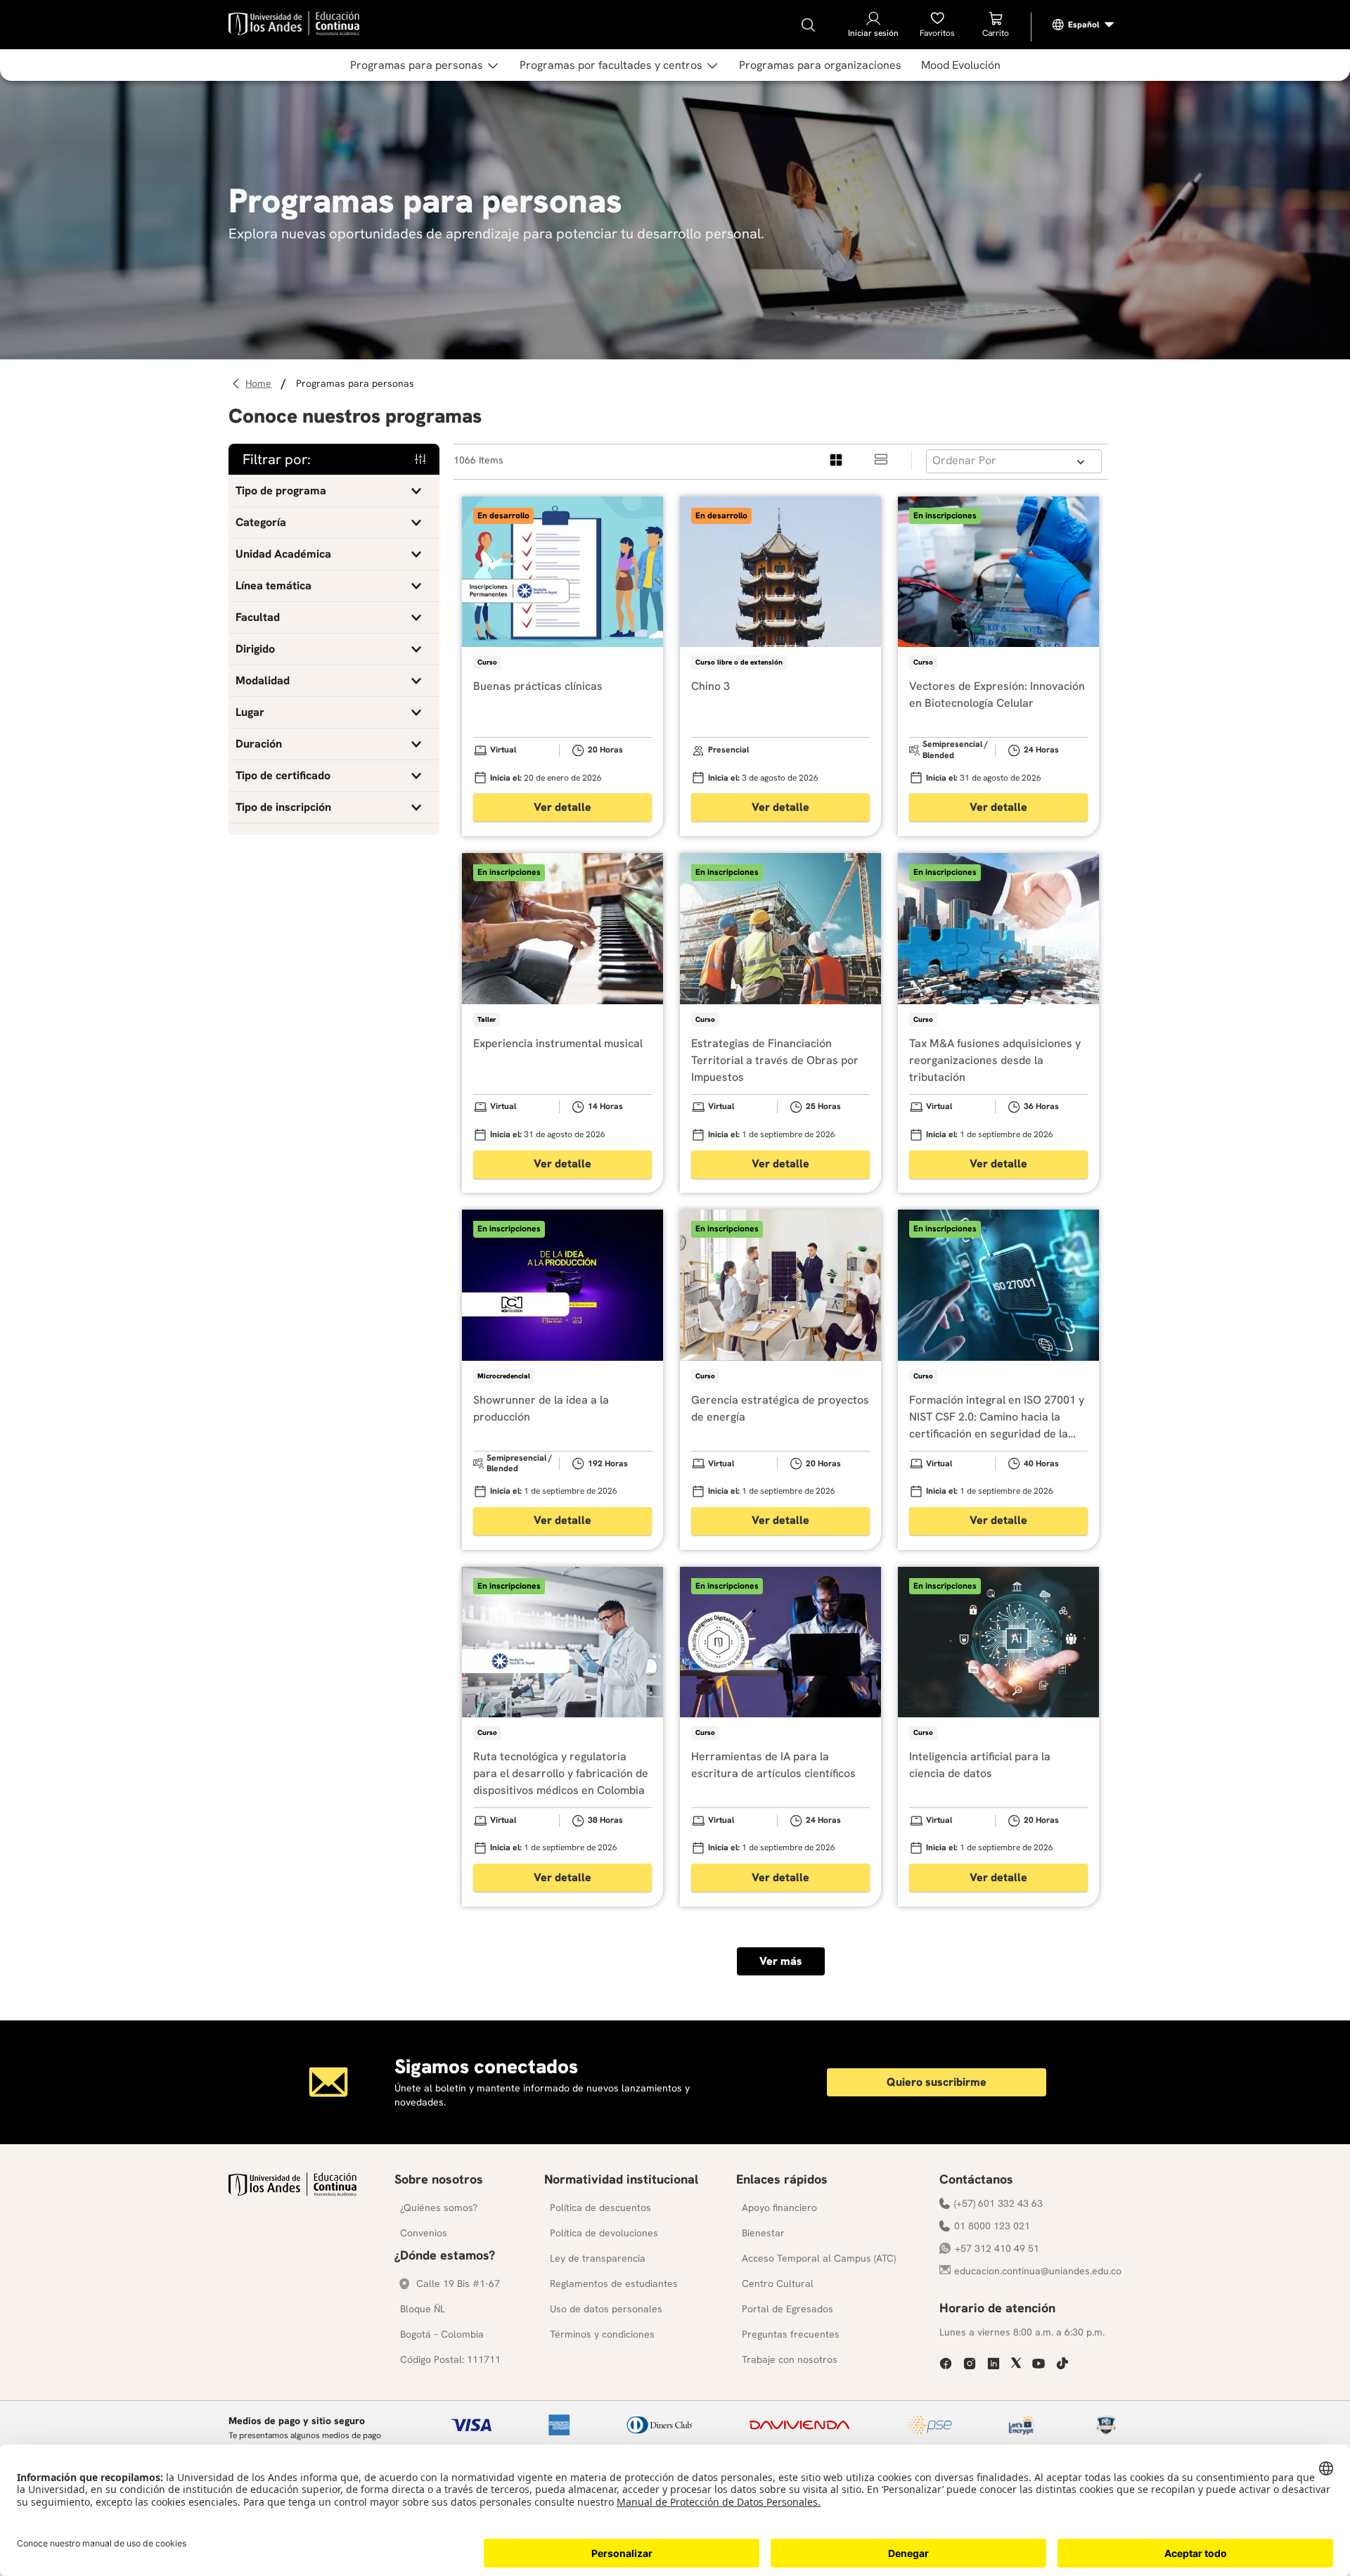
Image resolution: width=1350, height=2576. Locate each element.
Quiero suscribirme (937, 2082)
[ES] (1084, 25)
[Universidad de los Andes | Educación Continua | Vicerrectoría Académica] (292, 2192)
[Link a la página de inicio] (261, 384)
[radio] (837, 460)
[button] (334, 491)
